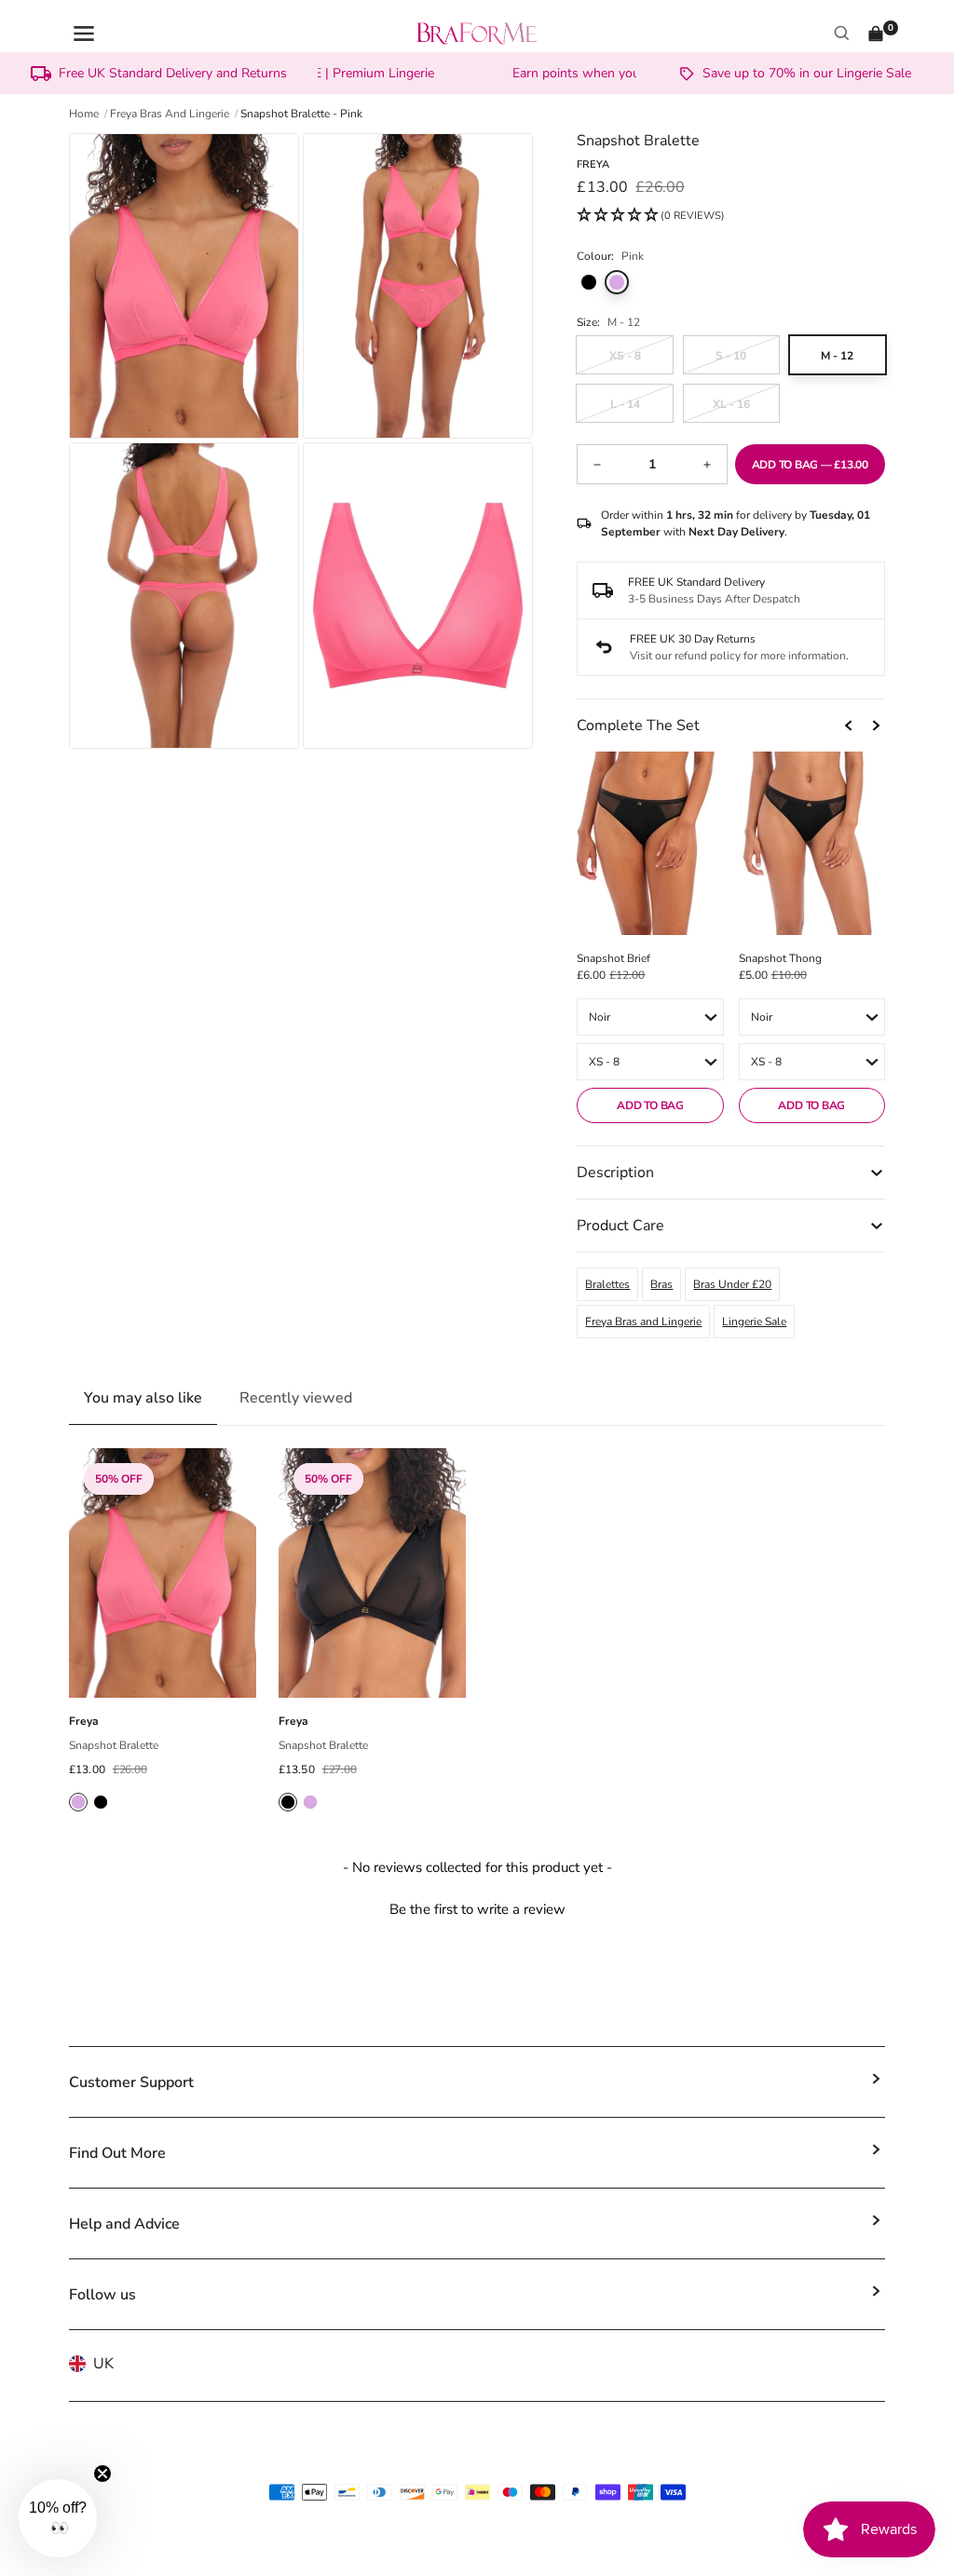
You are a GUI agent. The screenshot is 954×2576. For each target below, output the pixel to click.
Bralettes (607, 1284)
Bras (661, 1284)
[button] (651, 216)
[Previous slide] (850, 725)
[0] (876, 34)
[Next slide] (876, 725)
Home (84, 114)
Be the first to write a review (477, 1909)
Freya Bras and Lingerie (643, 1322)
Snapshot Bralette (114, 1745)
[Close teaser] (102, 2474)
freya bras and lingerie (170, 114)
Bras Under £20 (732, 1284)
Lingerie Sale (754, 1322)
